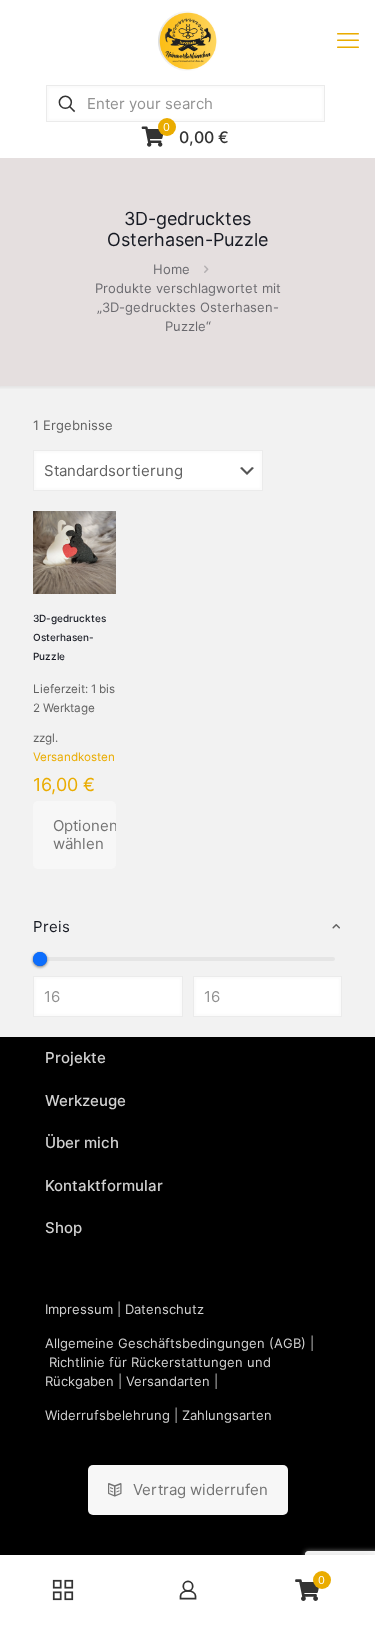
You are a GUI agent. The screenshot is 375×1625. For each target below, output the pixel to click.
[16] (40, 959)
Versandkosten (74, 757)
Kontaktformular (104, 1185)
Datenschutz (164, 1309)
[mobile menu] (348, 40)
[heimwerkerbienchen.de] (187, 40)
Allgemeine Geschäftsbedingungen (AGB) (175, 1343)
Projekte (75, 1057)
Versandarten (168, 1381)
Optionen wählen (84, 834)
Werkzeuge (85, 1100)
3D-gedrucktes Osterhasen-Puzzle (69, 637)
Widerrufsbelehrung (107, 1415)
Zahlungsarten (227, 1415)
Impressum (79, 1309)
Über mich (82, 1142)
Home (171, 269)
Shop (63, 1227)
